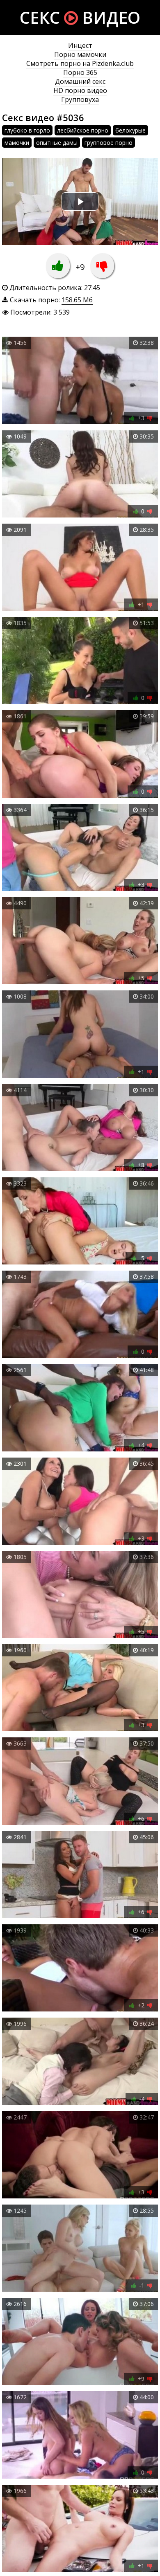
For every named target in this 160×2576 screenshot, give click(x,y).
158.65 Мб (77, 300)
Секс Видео (80, 17)
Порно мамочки (80, 54)
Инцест (80, 45)
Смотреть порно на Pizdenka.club (80, 63)
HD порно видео (80, 90)
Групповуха (80, 99)
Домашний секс (80, 81)
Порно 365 (80, 72)
